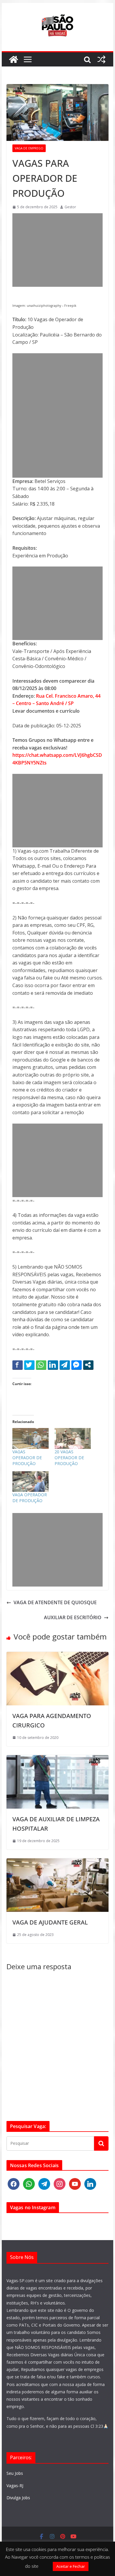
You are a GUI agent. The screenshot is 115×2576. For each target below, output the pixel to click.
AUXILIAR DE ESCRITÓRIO (73, 1617)
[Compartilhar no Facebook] (18, 1365)
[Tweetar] (29, 1365)
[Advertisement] (57, 250)
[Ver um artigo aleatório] (101, 59)
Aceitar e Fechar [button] (71, 2566)
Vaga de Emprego (29, 148)
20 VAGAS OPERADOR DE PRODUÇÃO (69, 1458)
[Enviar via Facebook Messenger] (77, 1365)
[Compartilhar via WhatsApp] (41, 1365)
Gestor (70, 207)
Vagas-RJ (15, 2486)
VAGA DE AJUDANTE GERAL (50, 1922)
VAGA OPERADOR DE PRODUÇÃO (30, 1498)
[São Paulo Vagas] (14, 59)
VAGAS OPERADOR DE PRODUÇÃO (27, 1458)
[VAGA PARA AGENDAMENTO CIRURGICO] (57, 1655)
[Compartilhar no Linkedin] (53, 1365)
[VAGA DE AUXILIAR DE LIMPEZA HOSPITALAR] (57, 1759)
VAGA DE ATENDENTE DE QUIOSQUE (55, 1602)
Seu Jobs (15, 2473)
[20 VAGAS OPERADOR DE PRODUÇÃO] (73, 1438)
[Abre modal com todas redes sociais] (88, 1365)
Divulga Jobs (18, 2498)
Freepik (70, 306)
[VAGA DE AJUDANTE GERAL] (57, 1862)
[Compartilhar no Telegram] (65, 1365)
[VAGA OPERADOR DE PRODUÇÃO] (31, 1482)
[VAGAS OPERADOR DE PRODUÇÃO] (31, 1438)
